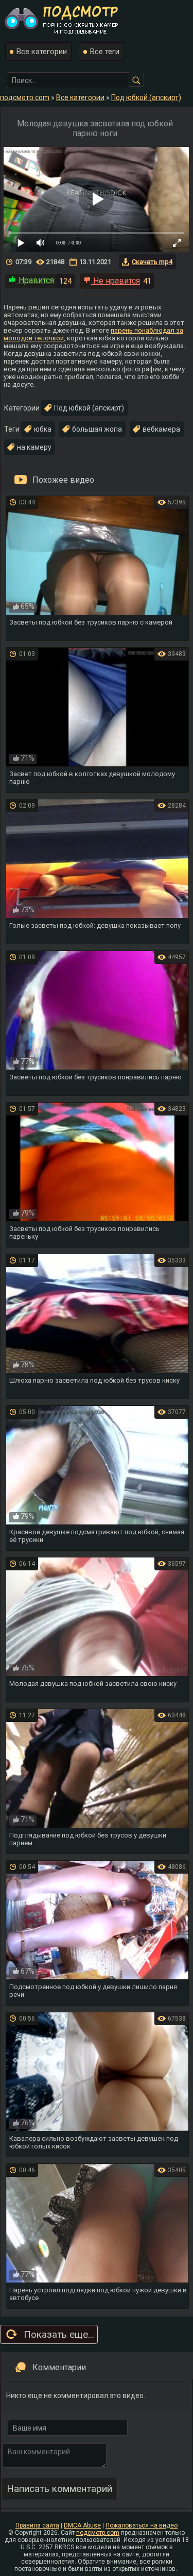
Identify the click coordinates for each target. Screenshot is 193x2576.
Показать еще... (59, 2334)
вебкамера (161, 429)
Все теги (105, 52)
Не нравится (116, 281)
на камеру (34, 447)
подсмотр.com (98, 2533)
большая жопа (97, 429)
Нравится (35, 280)
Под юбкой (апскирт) (89, 408)
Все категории (42, 52)
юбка (43, 429)
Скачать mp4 (152, 262)
